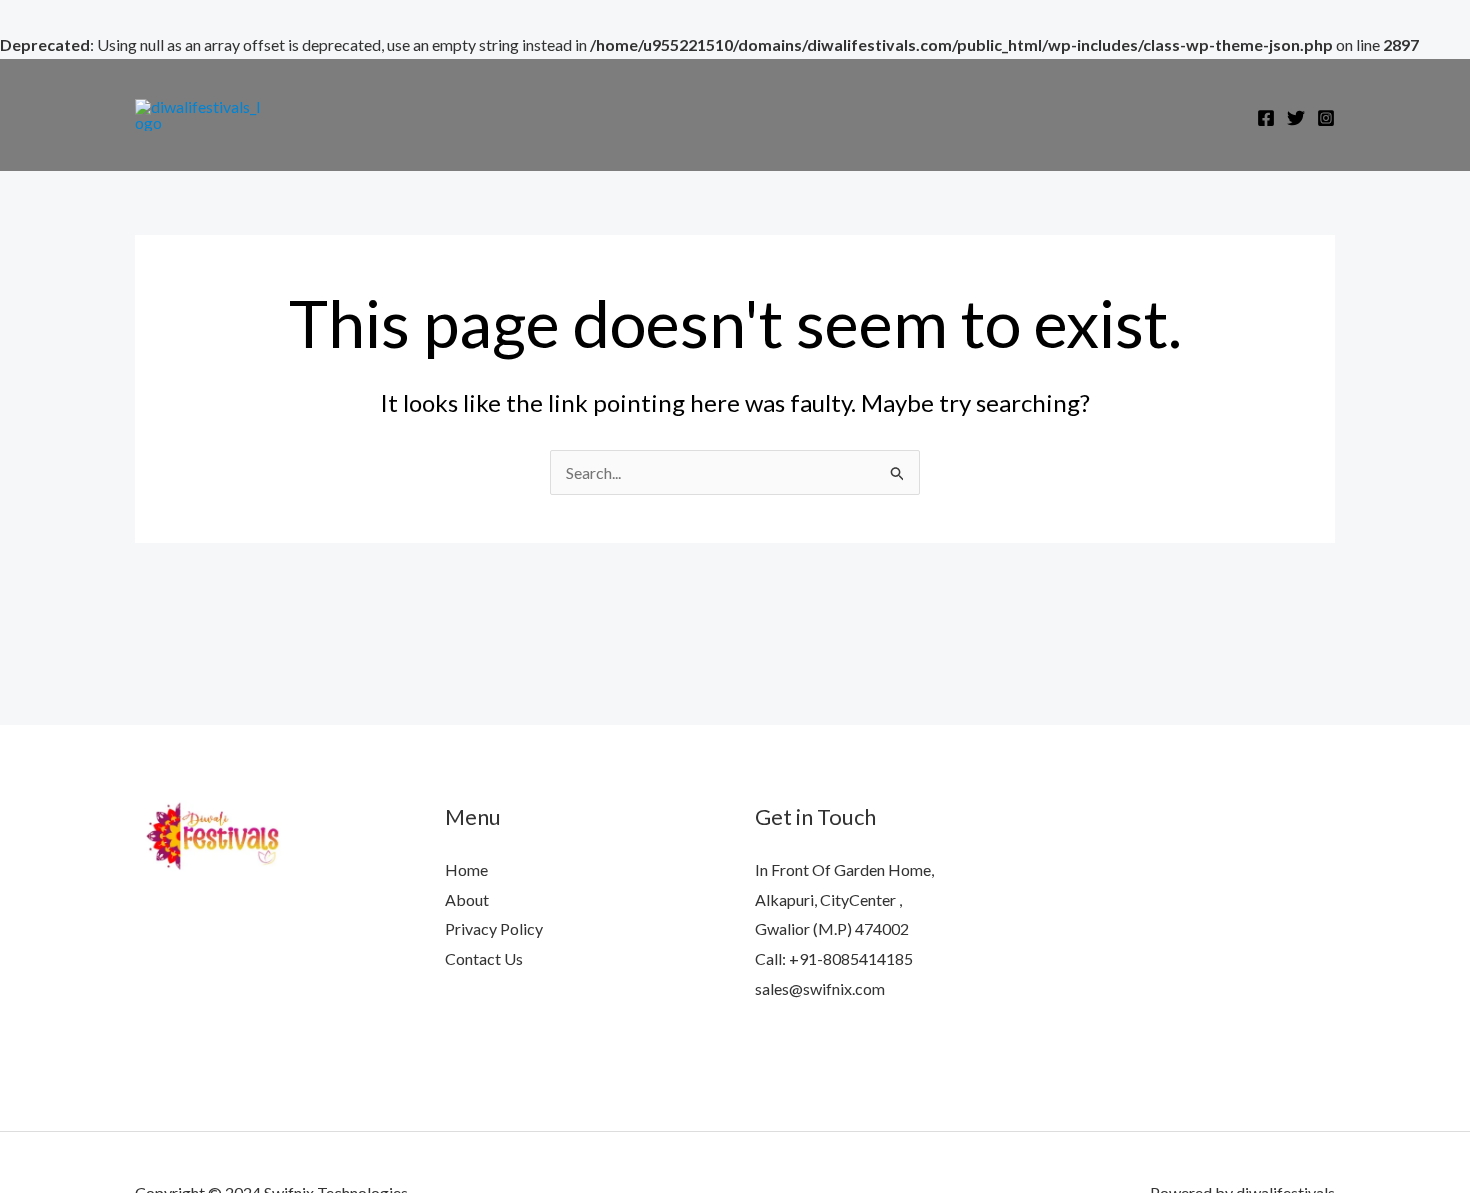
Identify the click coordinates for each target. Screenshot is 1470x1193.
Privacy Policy (494, 928)
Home (466, 869)
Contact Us (484, 958)
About (467, 899)
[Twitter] (1296, 118)
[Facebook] (1266, 118)
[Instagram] (1326, 118)
